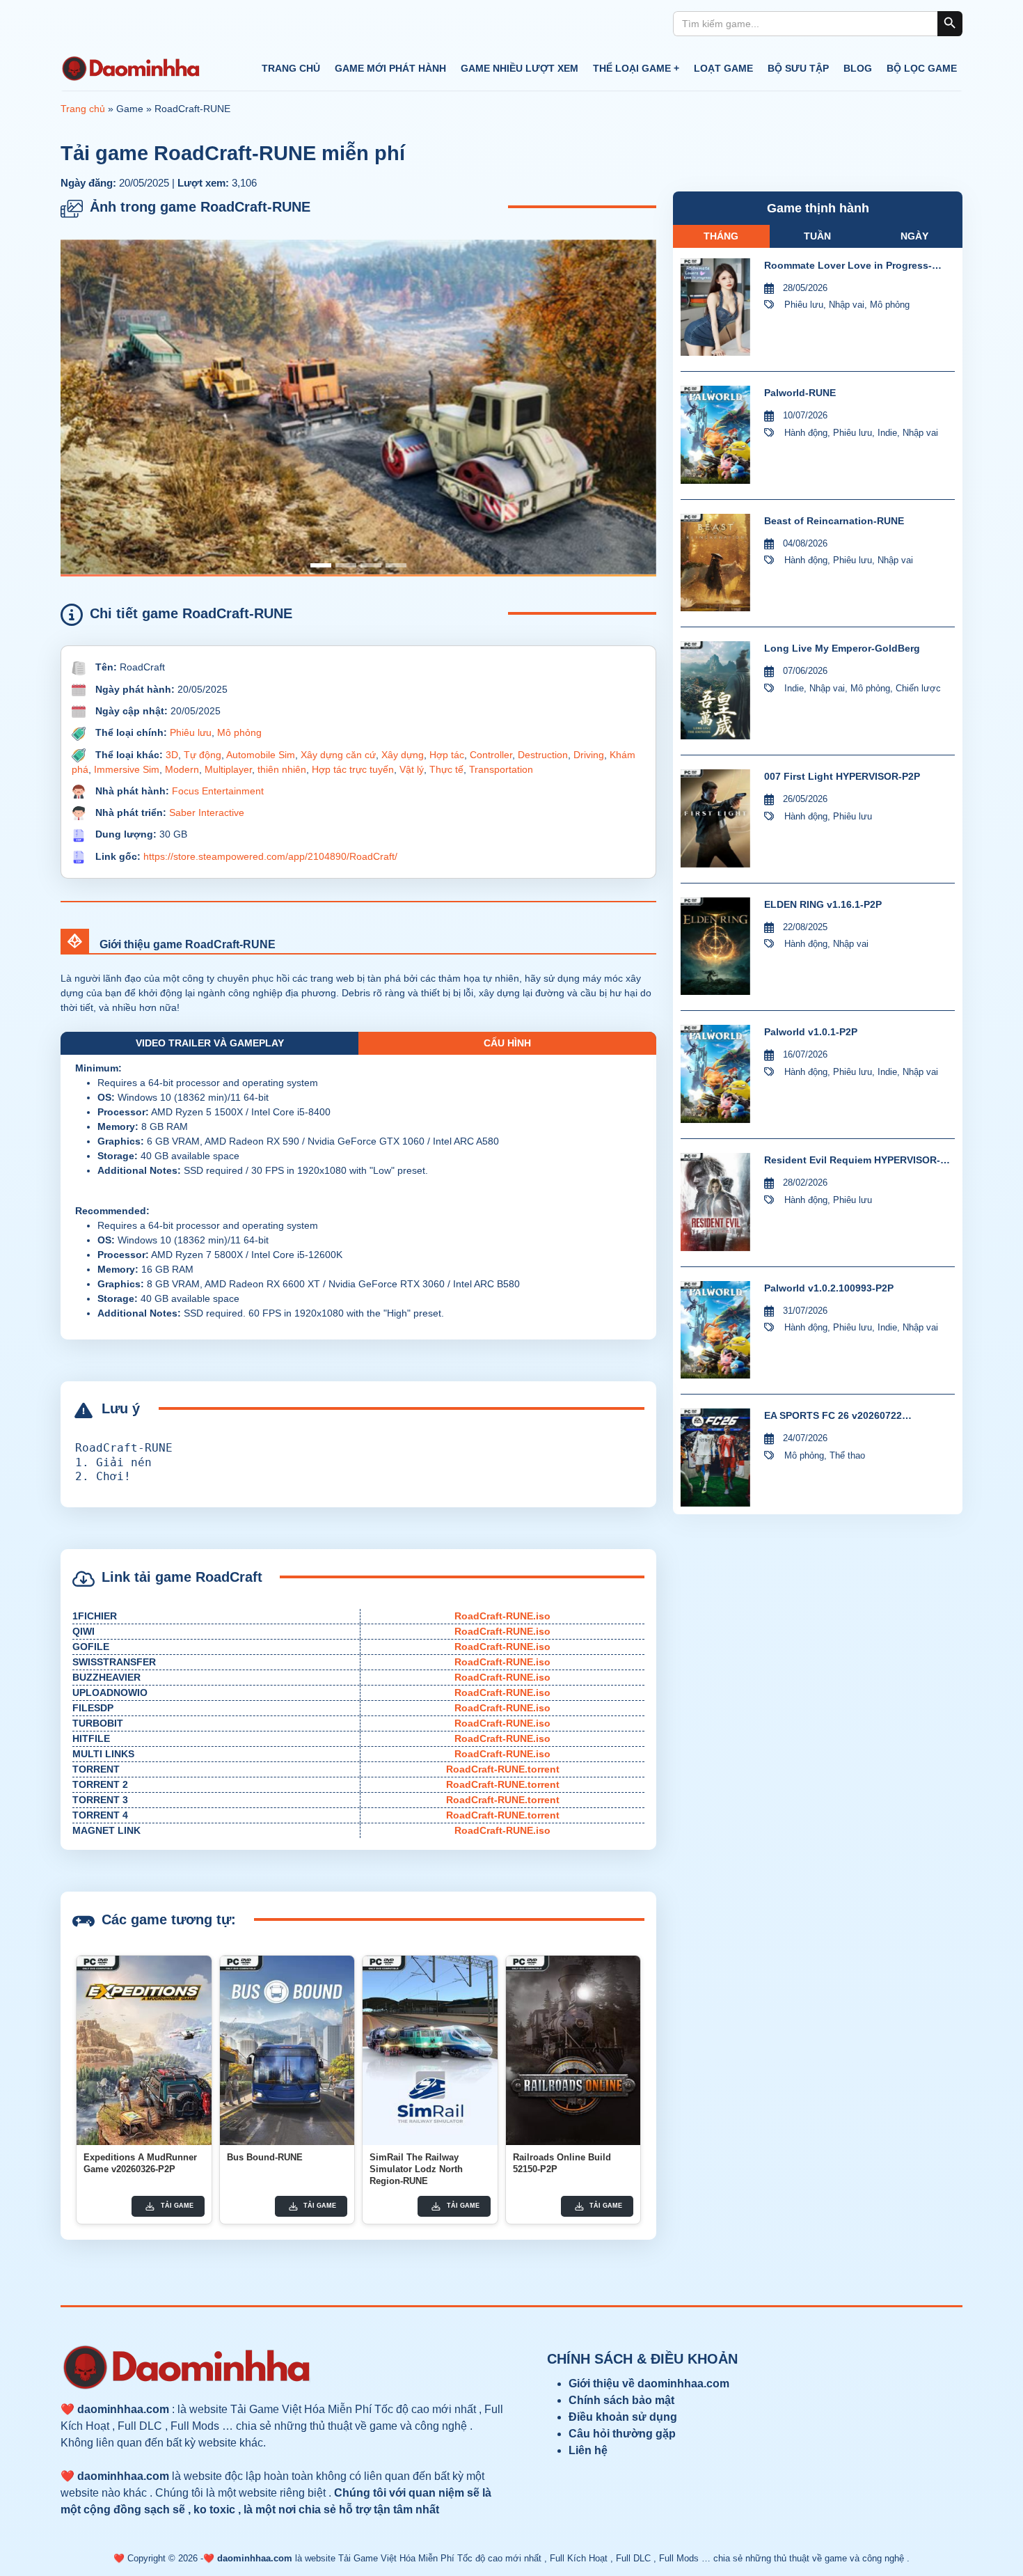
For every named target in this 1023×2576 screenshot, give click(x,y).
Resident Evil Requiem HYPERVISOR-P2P (852, 1161)
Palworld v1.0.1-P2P (811, 1032)
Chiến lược (918, 688)
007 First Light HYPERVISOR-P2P (842, 776)
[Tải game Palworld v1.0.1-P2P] (715, 1074)
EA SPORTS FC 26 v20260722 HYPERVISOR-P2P (833, 1416)
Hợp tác (447, 755)
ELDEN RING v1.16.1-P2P (823, 904)
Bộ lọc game (922, 68)
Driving (589, 755)
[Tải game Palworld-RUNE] (715, 435)
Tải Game (177, 2206)
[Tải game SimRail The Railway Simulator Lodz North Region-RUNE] (430, 2050)
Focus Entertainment (218, 791)
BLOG (858, 68)
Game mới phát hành (390, 68)
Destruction (543, 755)
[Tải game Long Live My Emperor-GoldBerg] (715, 690)
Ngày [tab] (914, 236)
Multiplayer (228, 769)
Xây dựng (403, 755)
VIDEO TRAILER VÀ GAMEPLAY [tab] (210, 1043)
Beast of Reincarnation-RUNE (834, 521)
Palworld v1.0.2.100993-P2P (829, 1288)
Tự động (203, 755)
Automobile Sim (261, 755)
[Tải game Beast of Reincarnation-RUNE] (715, 563)
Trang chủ (291, 68)
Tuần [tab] (817, 236)
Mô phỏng (239, 732)
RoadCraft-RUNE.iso (502, 1616)
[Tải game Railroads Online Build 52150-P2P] (573, 2050)
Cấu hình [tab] (507, 1043)
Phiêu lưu (191, 732)
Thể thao (847, 1455)
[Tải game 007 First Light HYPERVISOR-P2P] (715, 818)
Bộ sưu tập (798, 68)
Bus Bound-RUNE (265, 2157)
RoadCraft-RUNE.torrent (503, 1769)
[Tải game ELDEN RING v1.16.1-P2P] (715, 947)
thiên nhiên (282, 769)
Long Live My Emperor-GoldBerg (842, 648)
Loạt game (723, 68)
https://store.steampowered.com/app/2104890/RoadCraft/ (270, 856)
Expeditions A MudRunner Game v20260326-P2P (140, 2163)
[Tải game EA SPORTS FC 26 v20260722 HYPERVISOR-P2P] (715, 1458)
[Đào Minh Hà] (130, 69)
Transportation (501, 769)
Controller (491, 755)
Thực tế (446, 769)
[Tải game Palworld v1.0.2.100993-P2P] (715, 1330)
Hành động (806, 433)
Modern (182, 769)
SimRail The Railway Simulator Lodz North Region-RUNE (416, 2169)
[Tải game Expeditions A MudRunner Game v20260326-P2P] (144, 2050)
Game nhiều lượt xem (520, 68)
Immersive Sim (127, 769)
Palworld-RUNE (800, 393)
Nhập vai (847, 305)
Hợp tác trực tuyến (353, 769)
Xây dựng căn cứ (338, 755)
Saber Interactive (207, 812)
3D (172, 755)
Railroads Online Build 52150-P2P (562, 2163)
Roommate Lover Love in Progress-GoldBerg (848, 266)
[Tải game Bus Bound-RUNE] (287, 2050)
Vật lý (412, 769)
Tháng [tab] (721, 236)
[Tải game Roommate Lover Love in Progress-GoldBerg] (715, 307)
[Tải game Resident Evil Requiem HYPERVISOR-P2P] (715, 1202)
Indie (887, 433)
